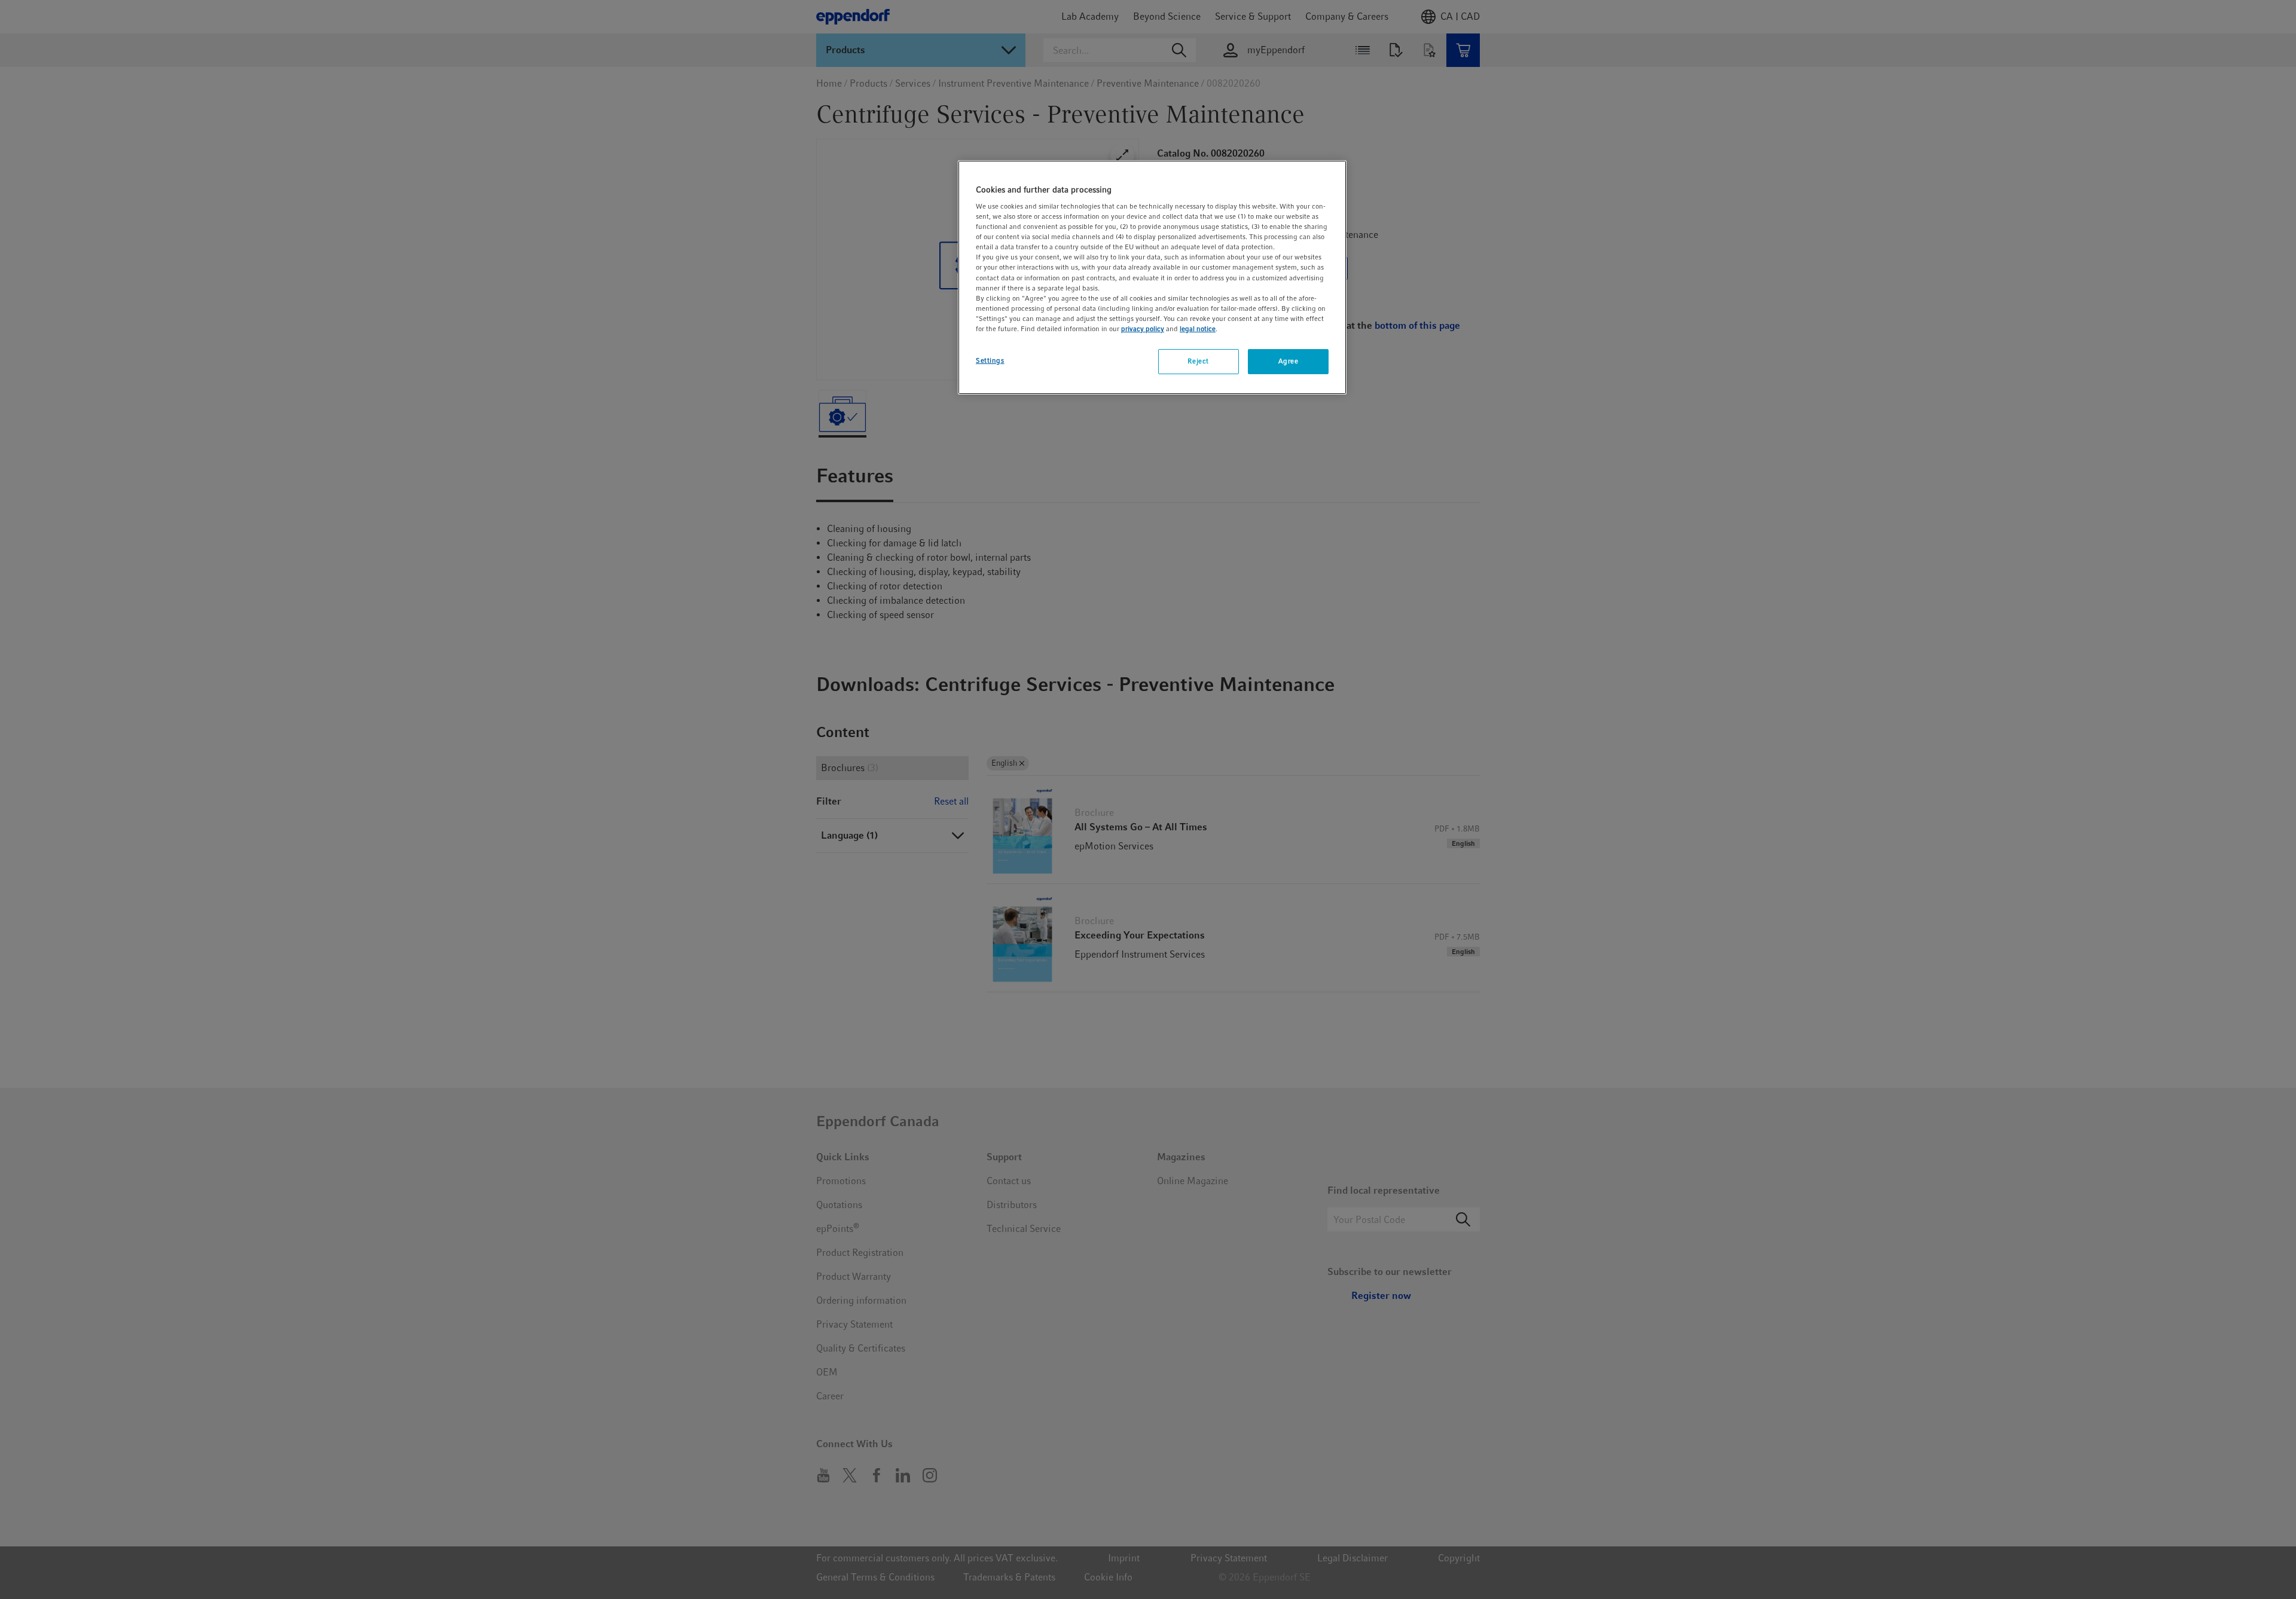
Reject (1198, 361)
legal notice (1198, 329)
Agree (1289, 361)
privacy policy (1143, 329)
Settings (990, 360)
